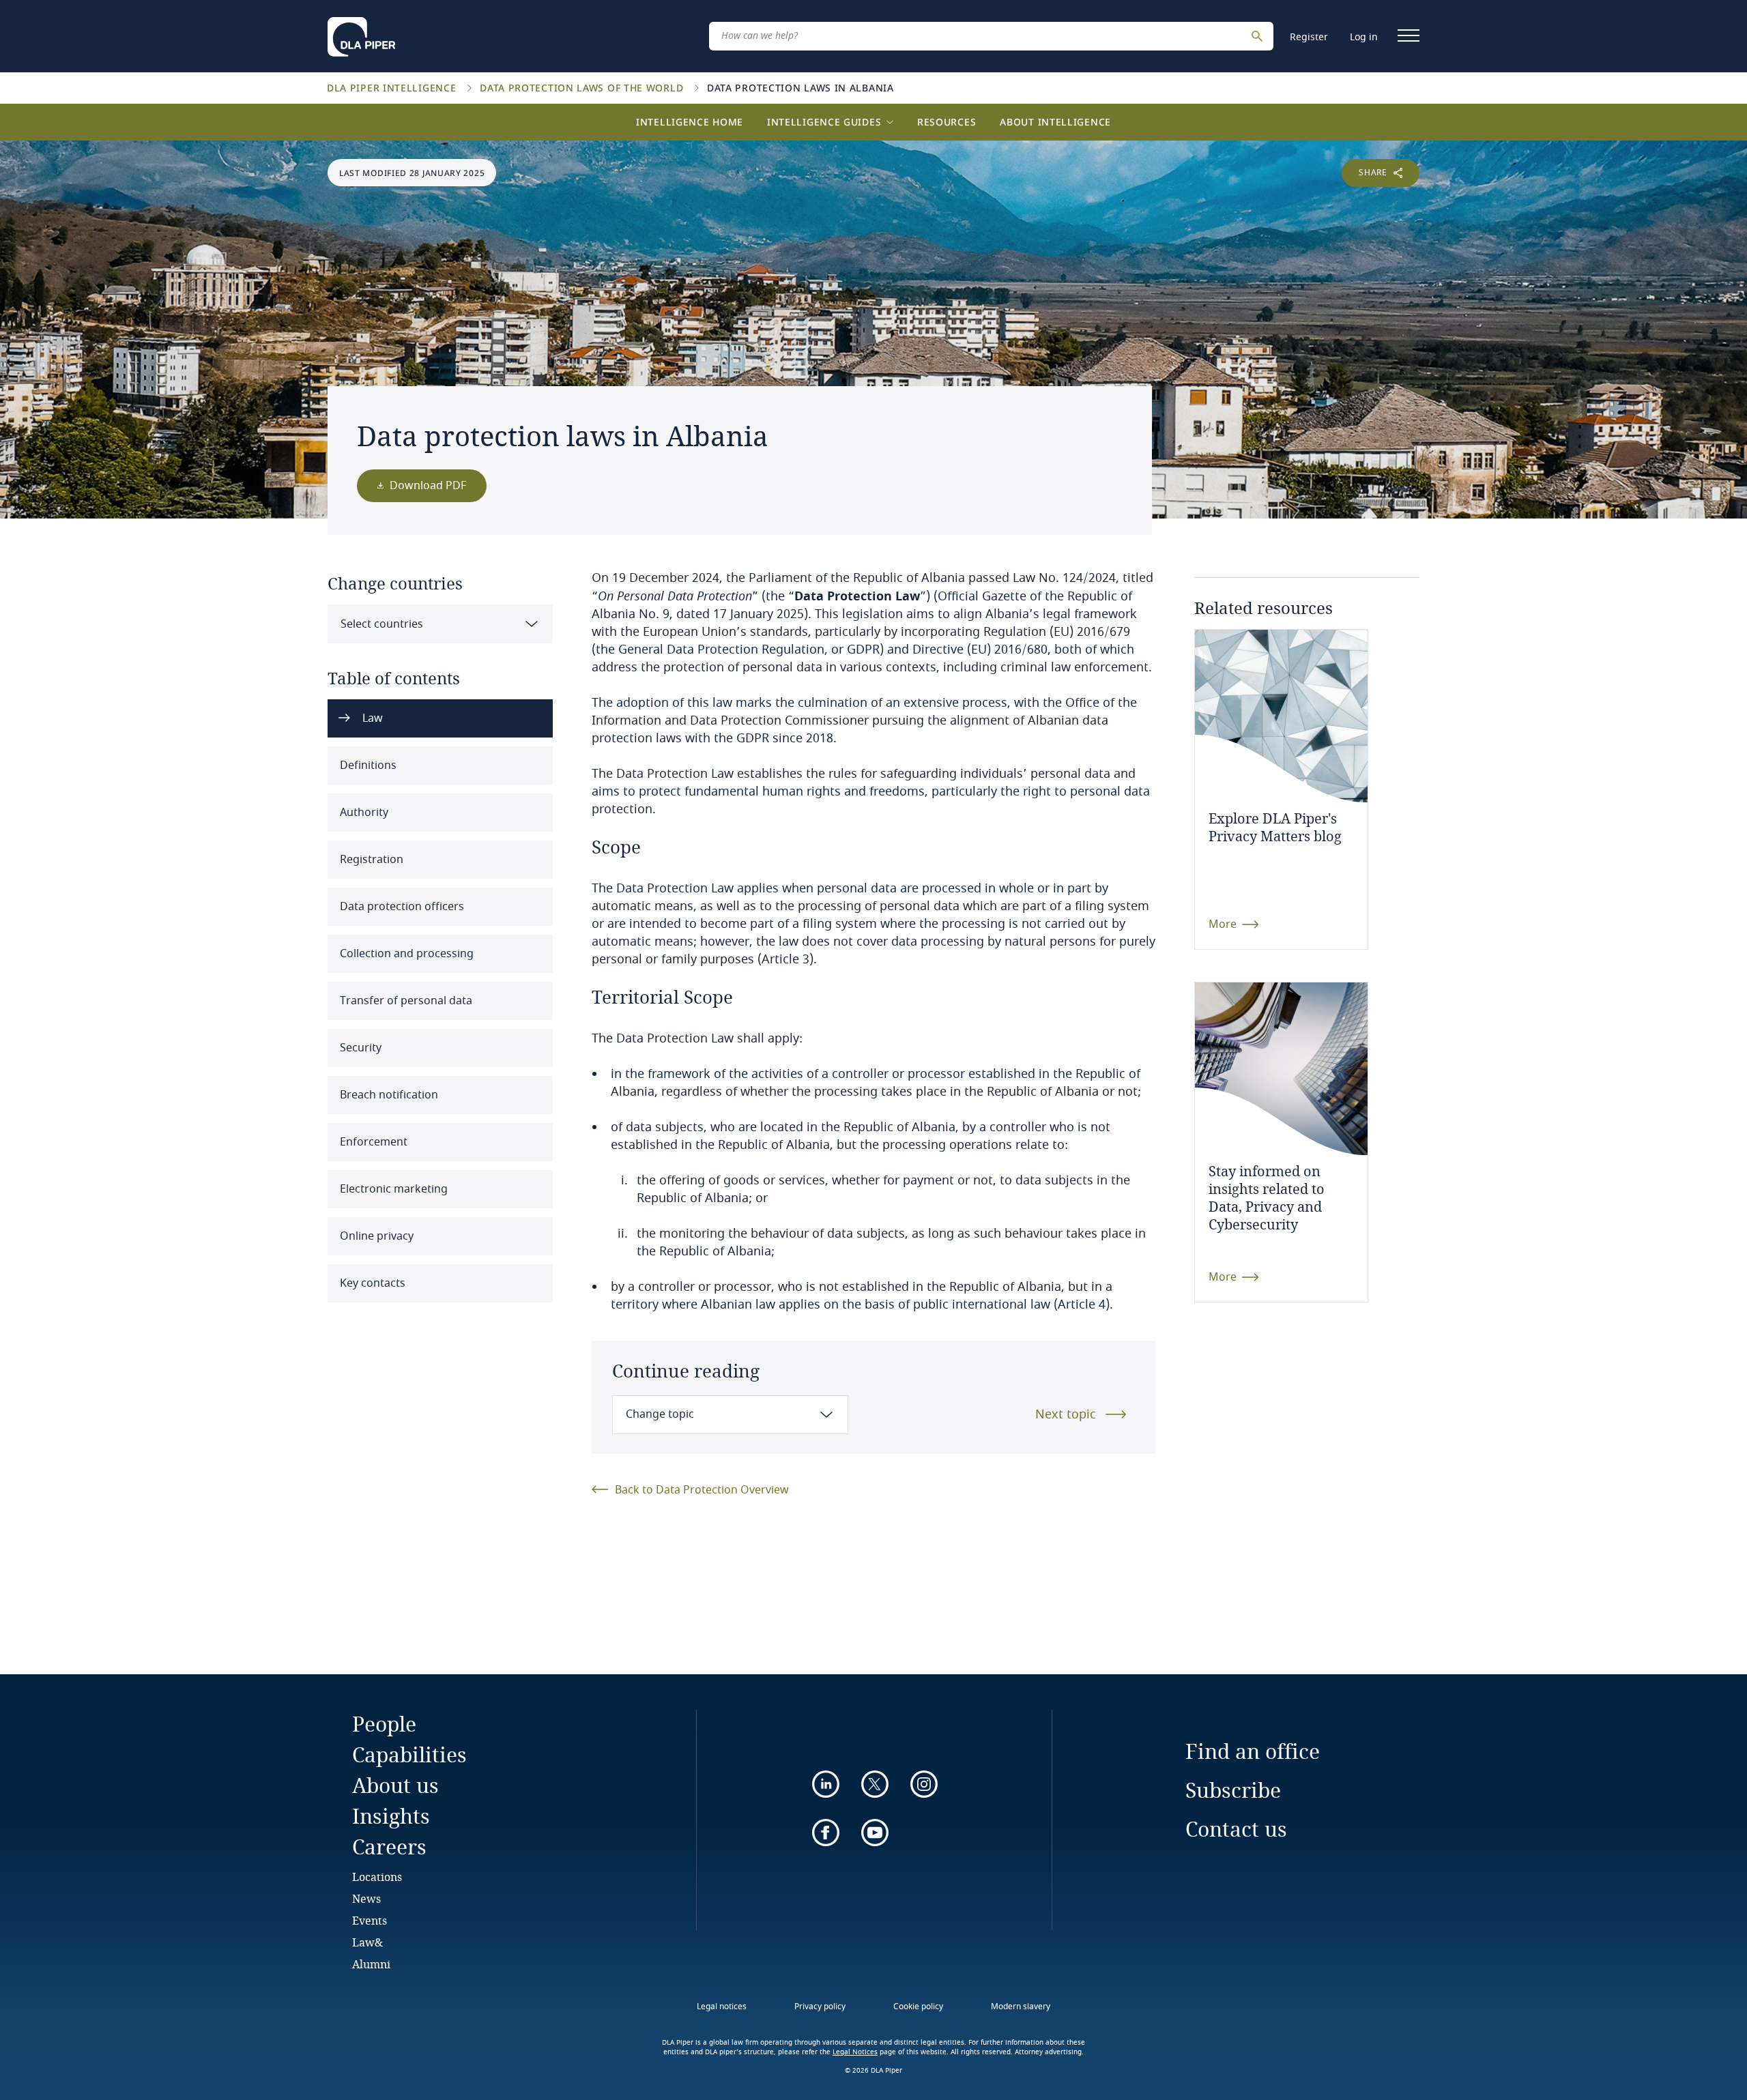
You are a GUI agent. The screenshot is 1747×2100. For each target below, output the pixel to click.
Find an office (1253, 1751)
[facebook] (826, 1833)
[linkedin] (826, 1784)
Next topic (1066, 1414)
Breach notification (388, 1095)
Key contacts (371, 1283)
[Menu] (1409, 35)
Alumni (371, 1964)
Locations (377, 1877)
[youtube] (875, 1833)
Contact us (1236, 1829)
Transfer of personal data (405, 1001)
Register (1309, 37)
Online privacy (375, 1236)
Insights (391, 1816)
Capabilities (409, 1754)
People (384, 1724)
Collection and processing (405, 954)
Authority (363, 813)
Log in (1364, 37)
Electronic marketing (392, 1189)
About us (395, 1785)
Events (370, 1920)
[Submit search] (1259, 36)
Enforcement (372, 1142)
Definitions (367, 765)
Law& (367, 1942)
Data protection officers (401, 907)
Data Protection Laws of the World (583, 88)
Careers (389, 1847)
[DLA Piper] (361, 33)
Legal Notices (855, 2052)
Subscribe (1233, 1790)
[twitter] (875, 1784)
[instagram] (924, 1784)
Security (359, 1048)
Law (371, 718)
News (366, 1898)
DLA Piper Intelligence (393, 88)
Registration (370, 860)
